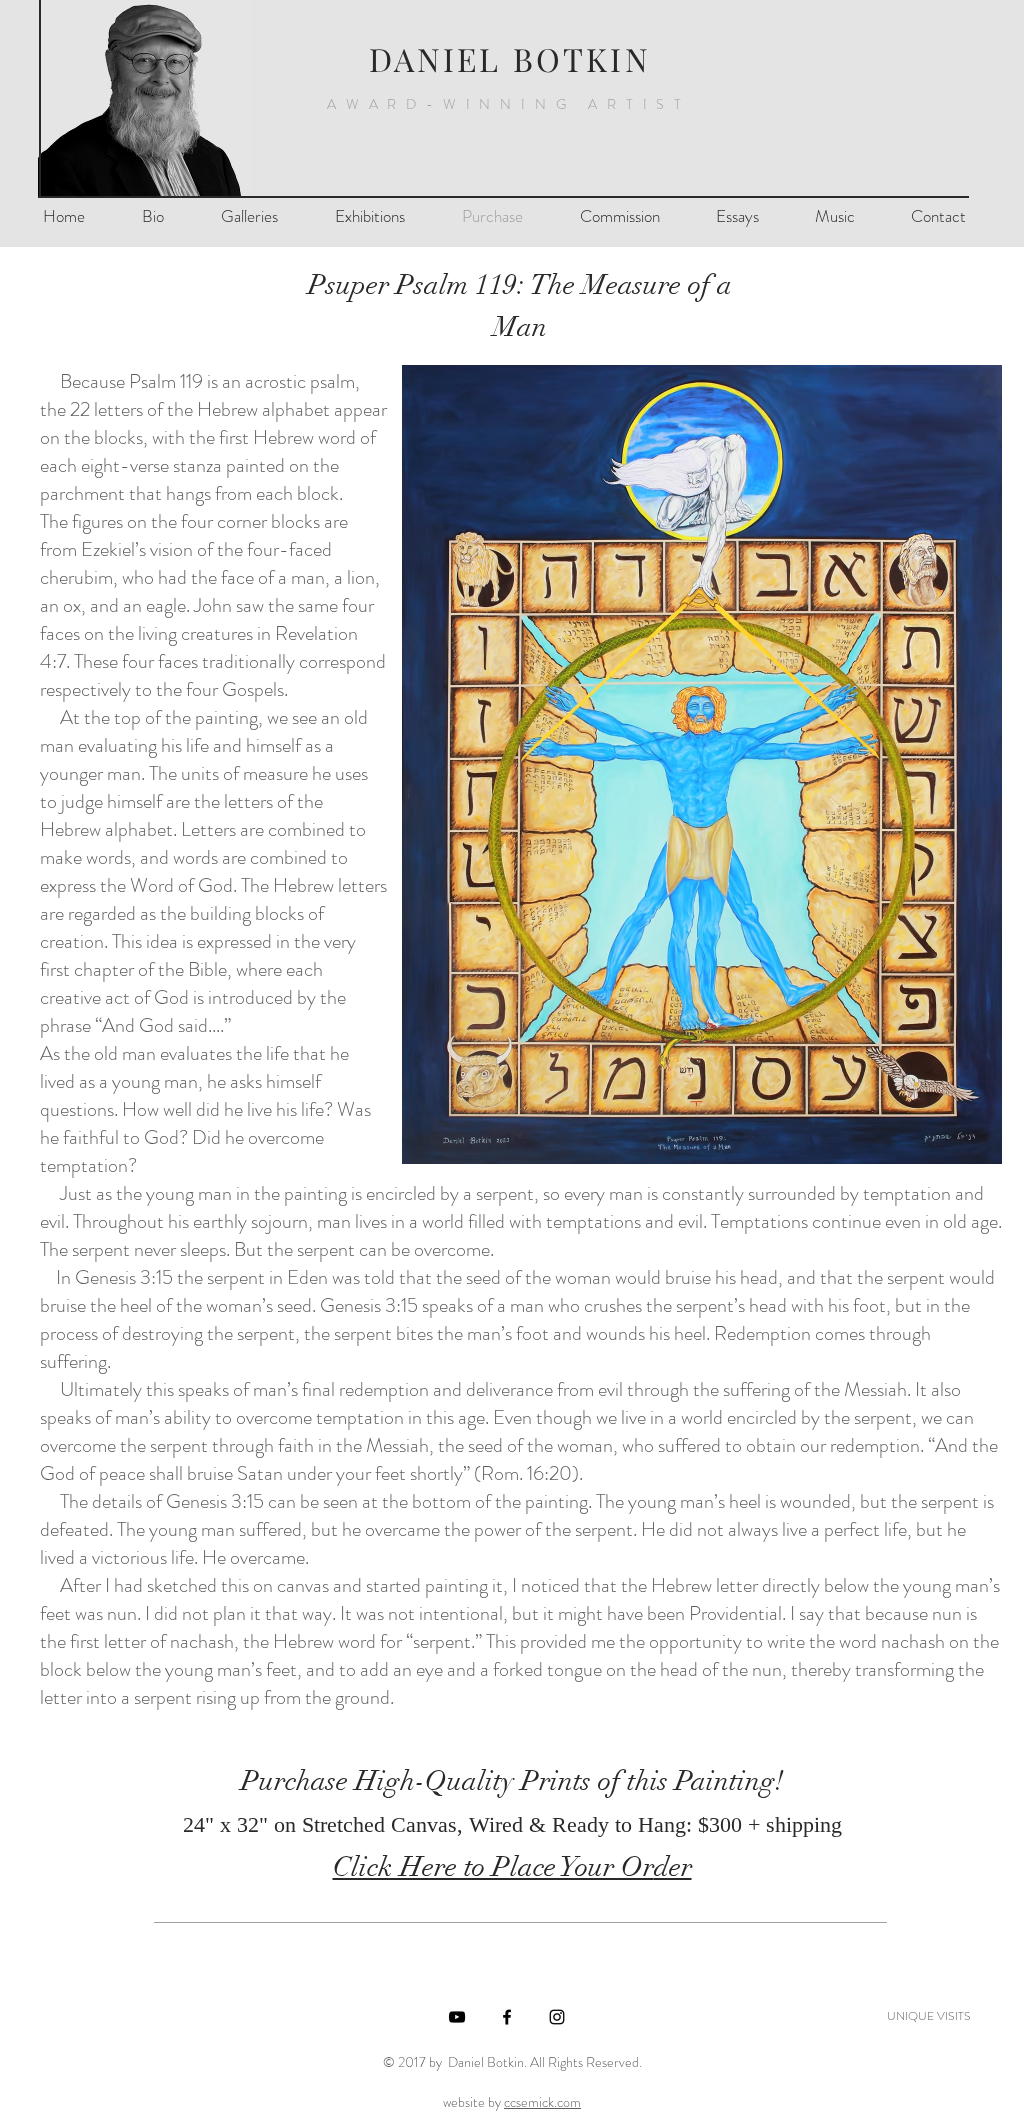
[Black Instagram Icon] (557, 2017)
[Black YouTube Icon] (457, 2017)
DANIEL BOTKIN (510, 58)
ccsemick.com (542, 2102)
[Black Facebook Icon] (507, 2017)
